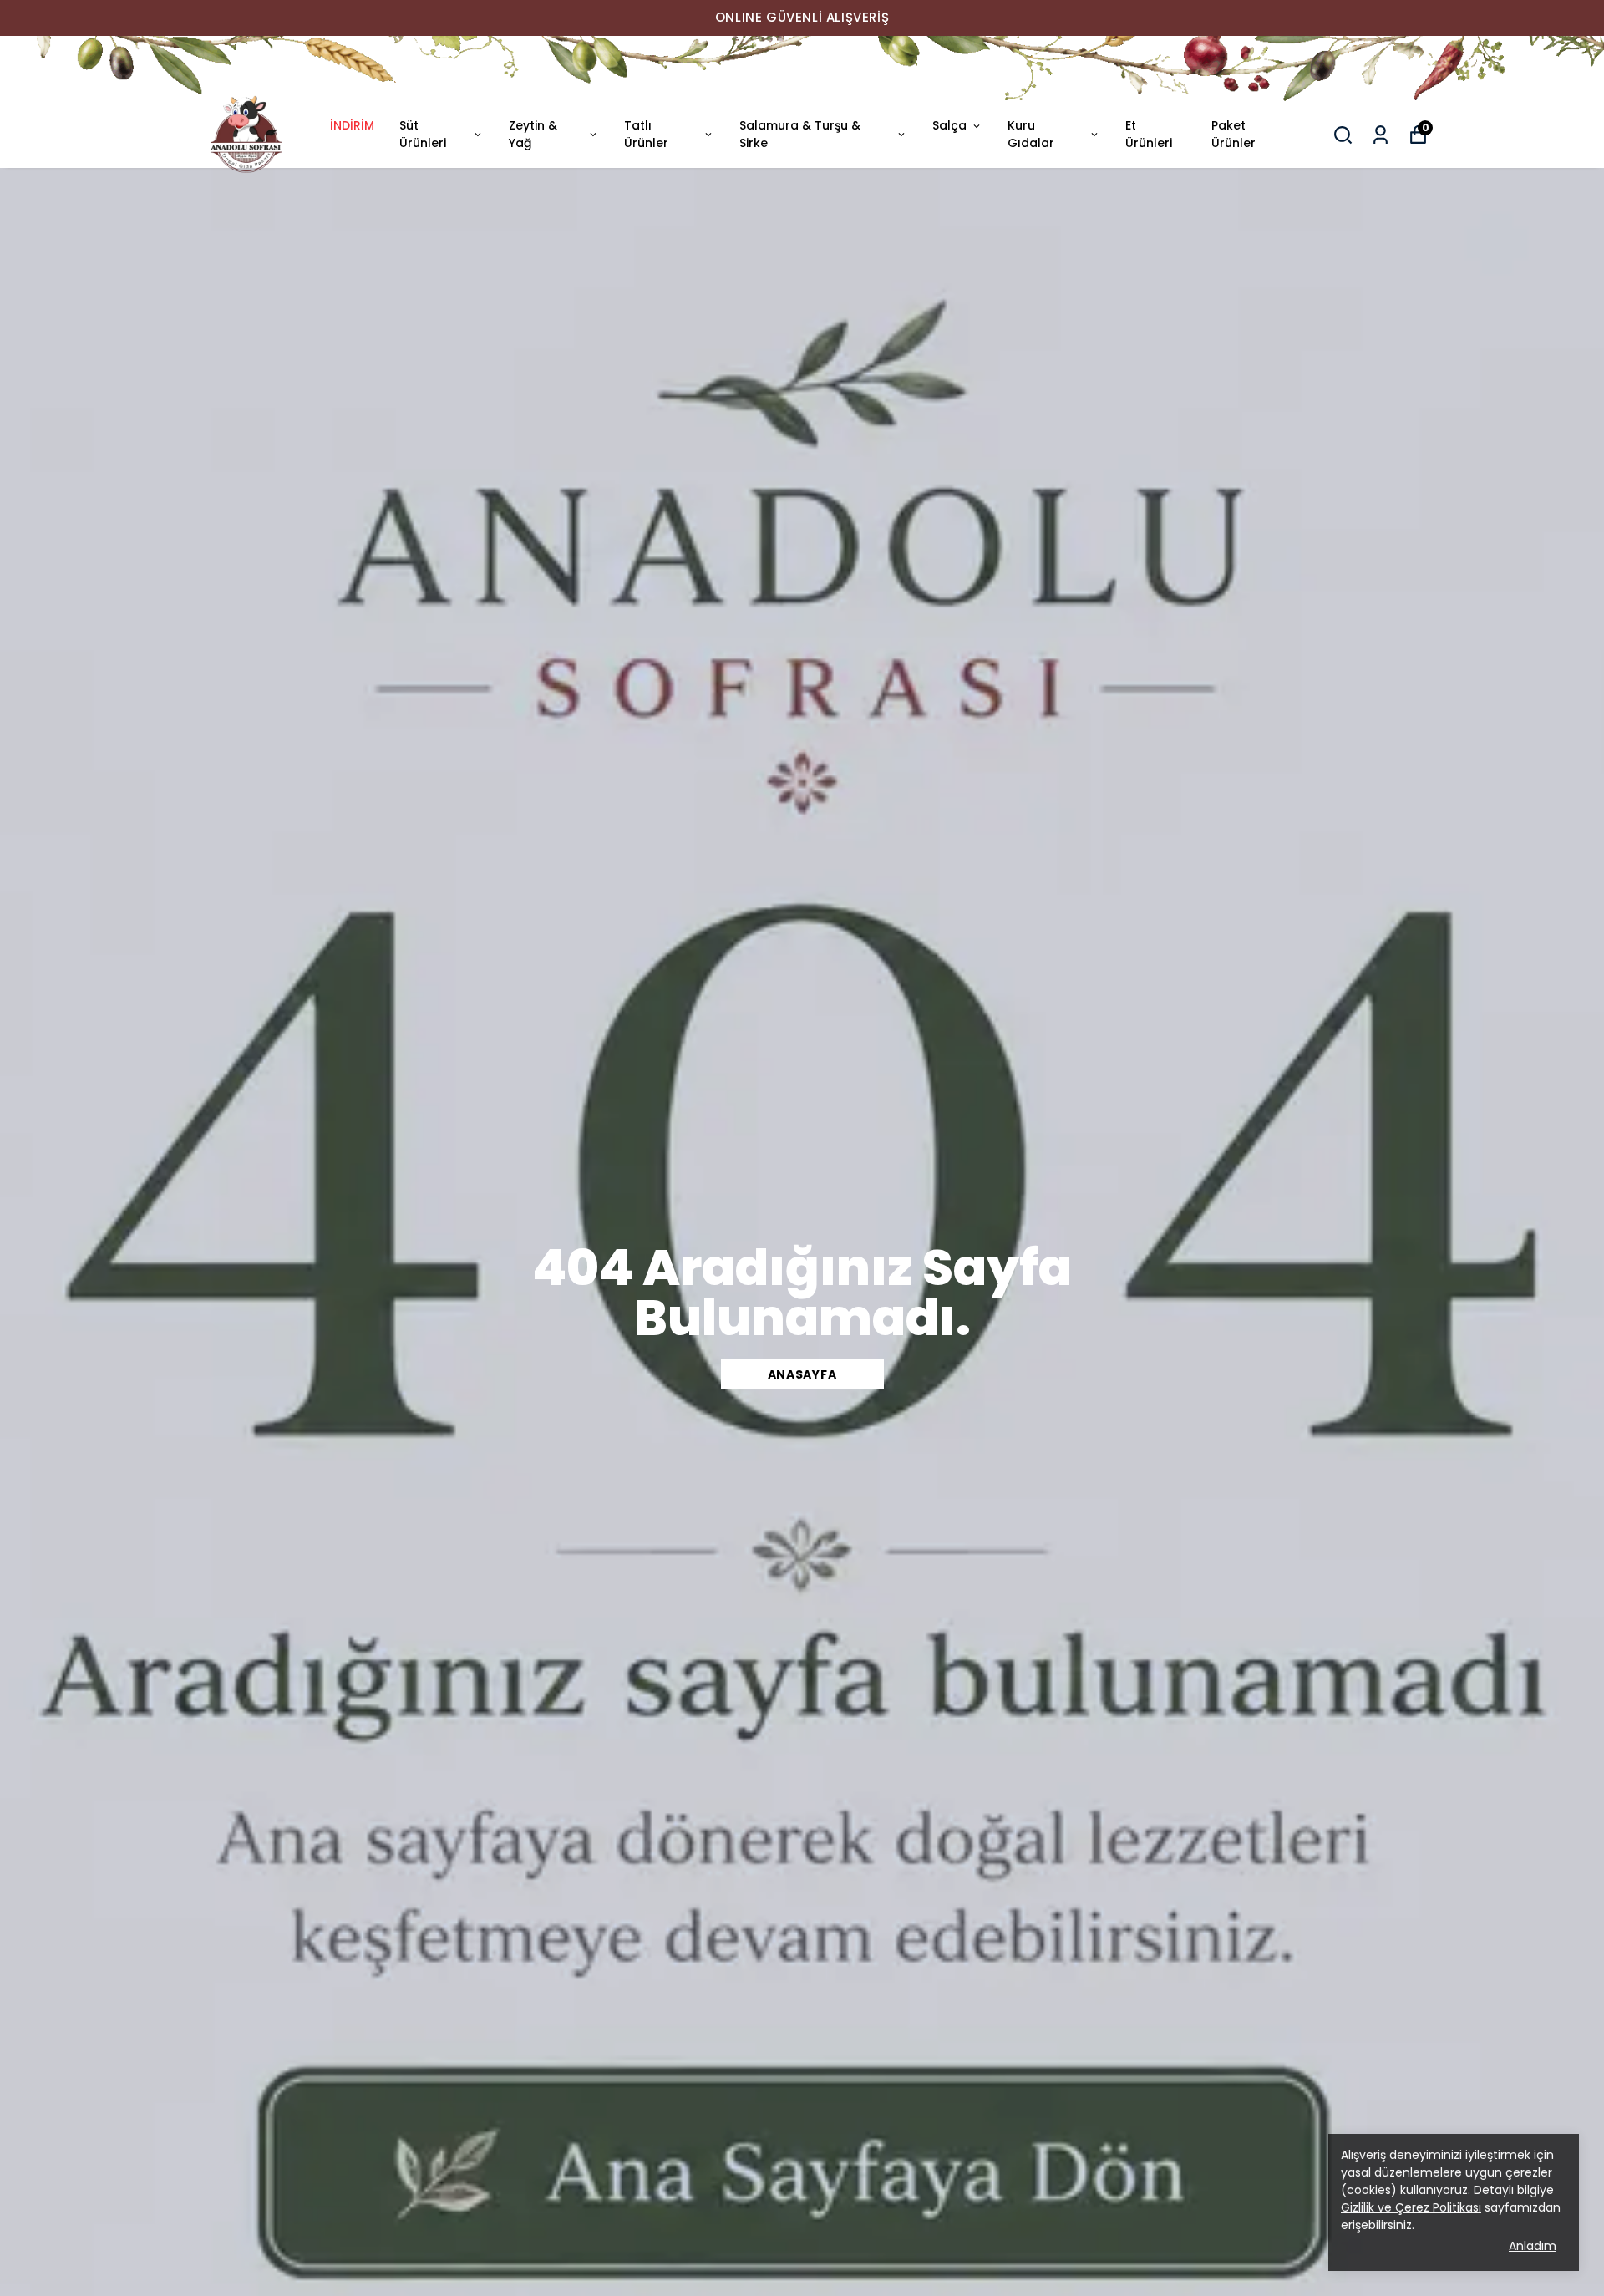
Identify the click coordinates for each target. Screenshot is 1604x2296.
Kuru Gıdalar (1031, 134)
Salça (949, 125)
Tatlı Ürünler (646, 134)
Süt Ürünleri (423, 134)
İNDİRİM (352, 125)
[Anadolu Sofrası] (802, 69)
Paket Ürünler (1233, 134)
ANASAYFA (802, 1374)
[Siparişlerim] (1381, 135)
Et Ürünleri (1149, 134)
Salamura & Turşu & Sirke (800, 134)
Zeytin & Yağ (533, 134)
